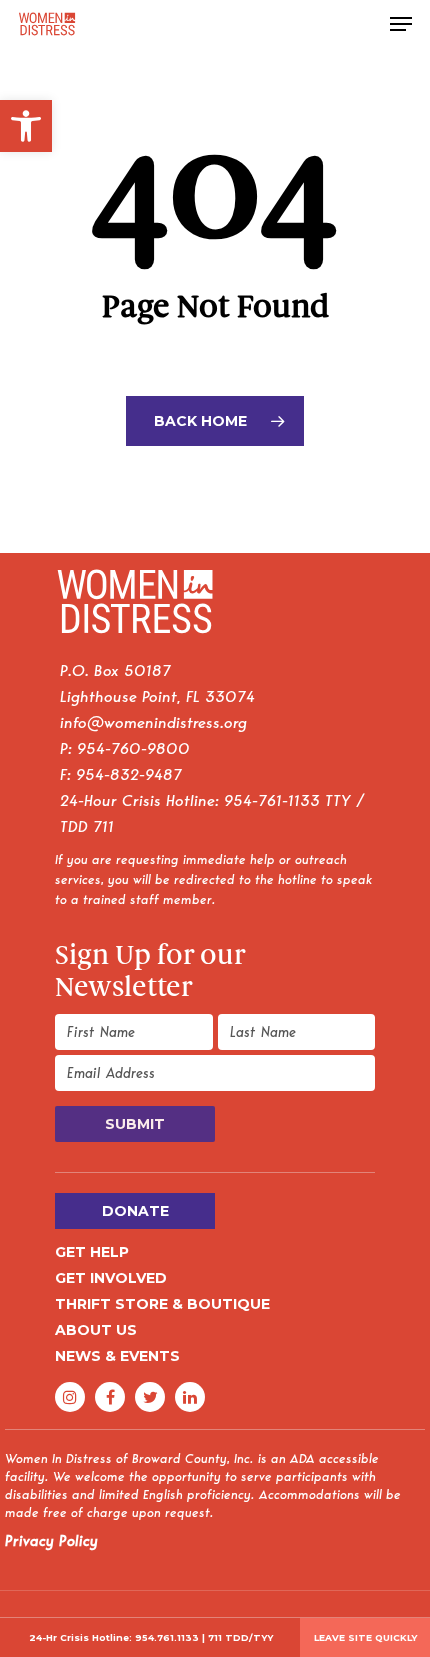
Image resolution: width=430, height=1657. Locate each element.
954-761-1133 (272, 800)
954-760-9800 (133, 748)
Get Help (92, 1252)
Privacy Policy (51, 1541)
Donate (135, 1211)
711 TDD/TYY (240, 1637)
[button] (26, 126)
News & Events (117, 1356)
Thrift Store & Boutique (162, 1304)
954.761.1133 (167, 1637)
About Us (96, 1330)
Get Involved (111, 1278)
